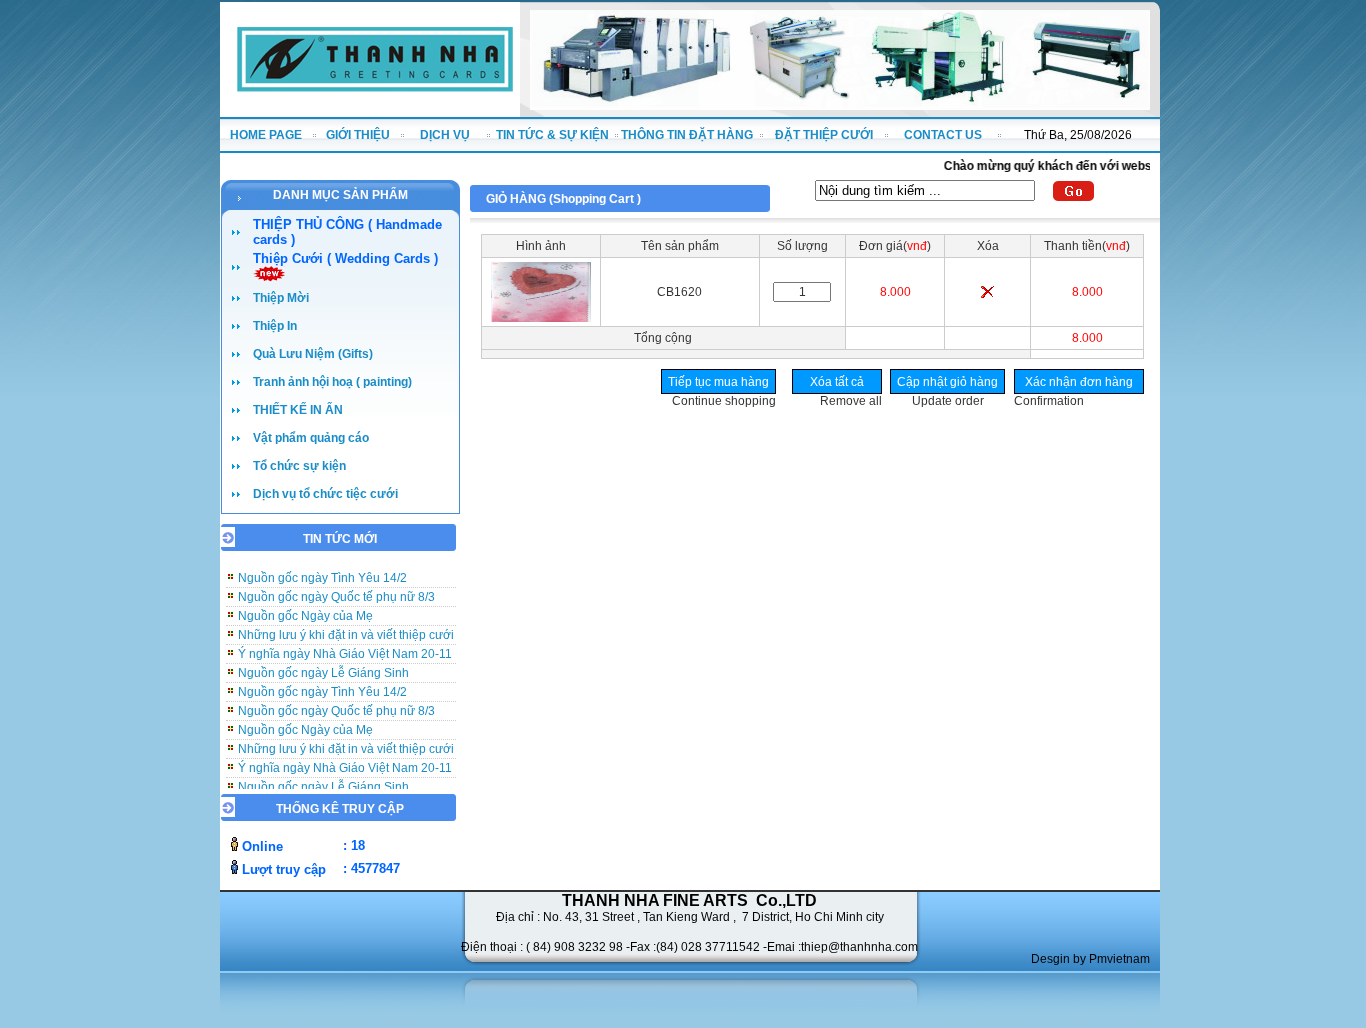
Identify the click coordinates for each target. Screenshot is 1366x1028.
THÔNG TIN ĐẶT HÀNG (687, 135)
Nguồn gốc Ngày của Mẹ (305, 606)
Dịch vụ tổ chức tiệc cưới (325, 494)
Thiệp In (275, 326)
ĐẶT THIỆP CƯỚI (824, 135)
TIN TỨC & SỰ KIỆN (552, 135)
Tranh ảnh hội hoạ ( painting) (332, 382)
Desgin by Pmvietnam (1090, 959)
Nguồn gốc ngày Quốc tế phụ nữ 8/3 (336, 587)
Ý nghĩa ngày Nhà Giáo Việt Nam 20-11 (345, 644)
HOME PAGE (266, 135)
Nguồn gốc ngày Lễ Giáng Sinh (323, 663)
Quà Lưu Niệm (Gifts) (313, 354)
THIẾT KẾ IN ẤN (298, 410)
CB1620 (679, 292)
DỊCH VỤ (445, 135)
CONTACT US (943, 135)
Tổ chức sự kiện (299, 466)
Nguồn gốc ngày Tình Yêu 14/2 (322, 682)
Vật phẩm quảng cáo (311, 438)
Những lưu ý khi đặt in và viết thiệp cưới (346, 625)
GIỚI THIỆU (358, 135)
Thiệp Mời (281, 298)
